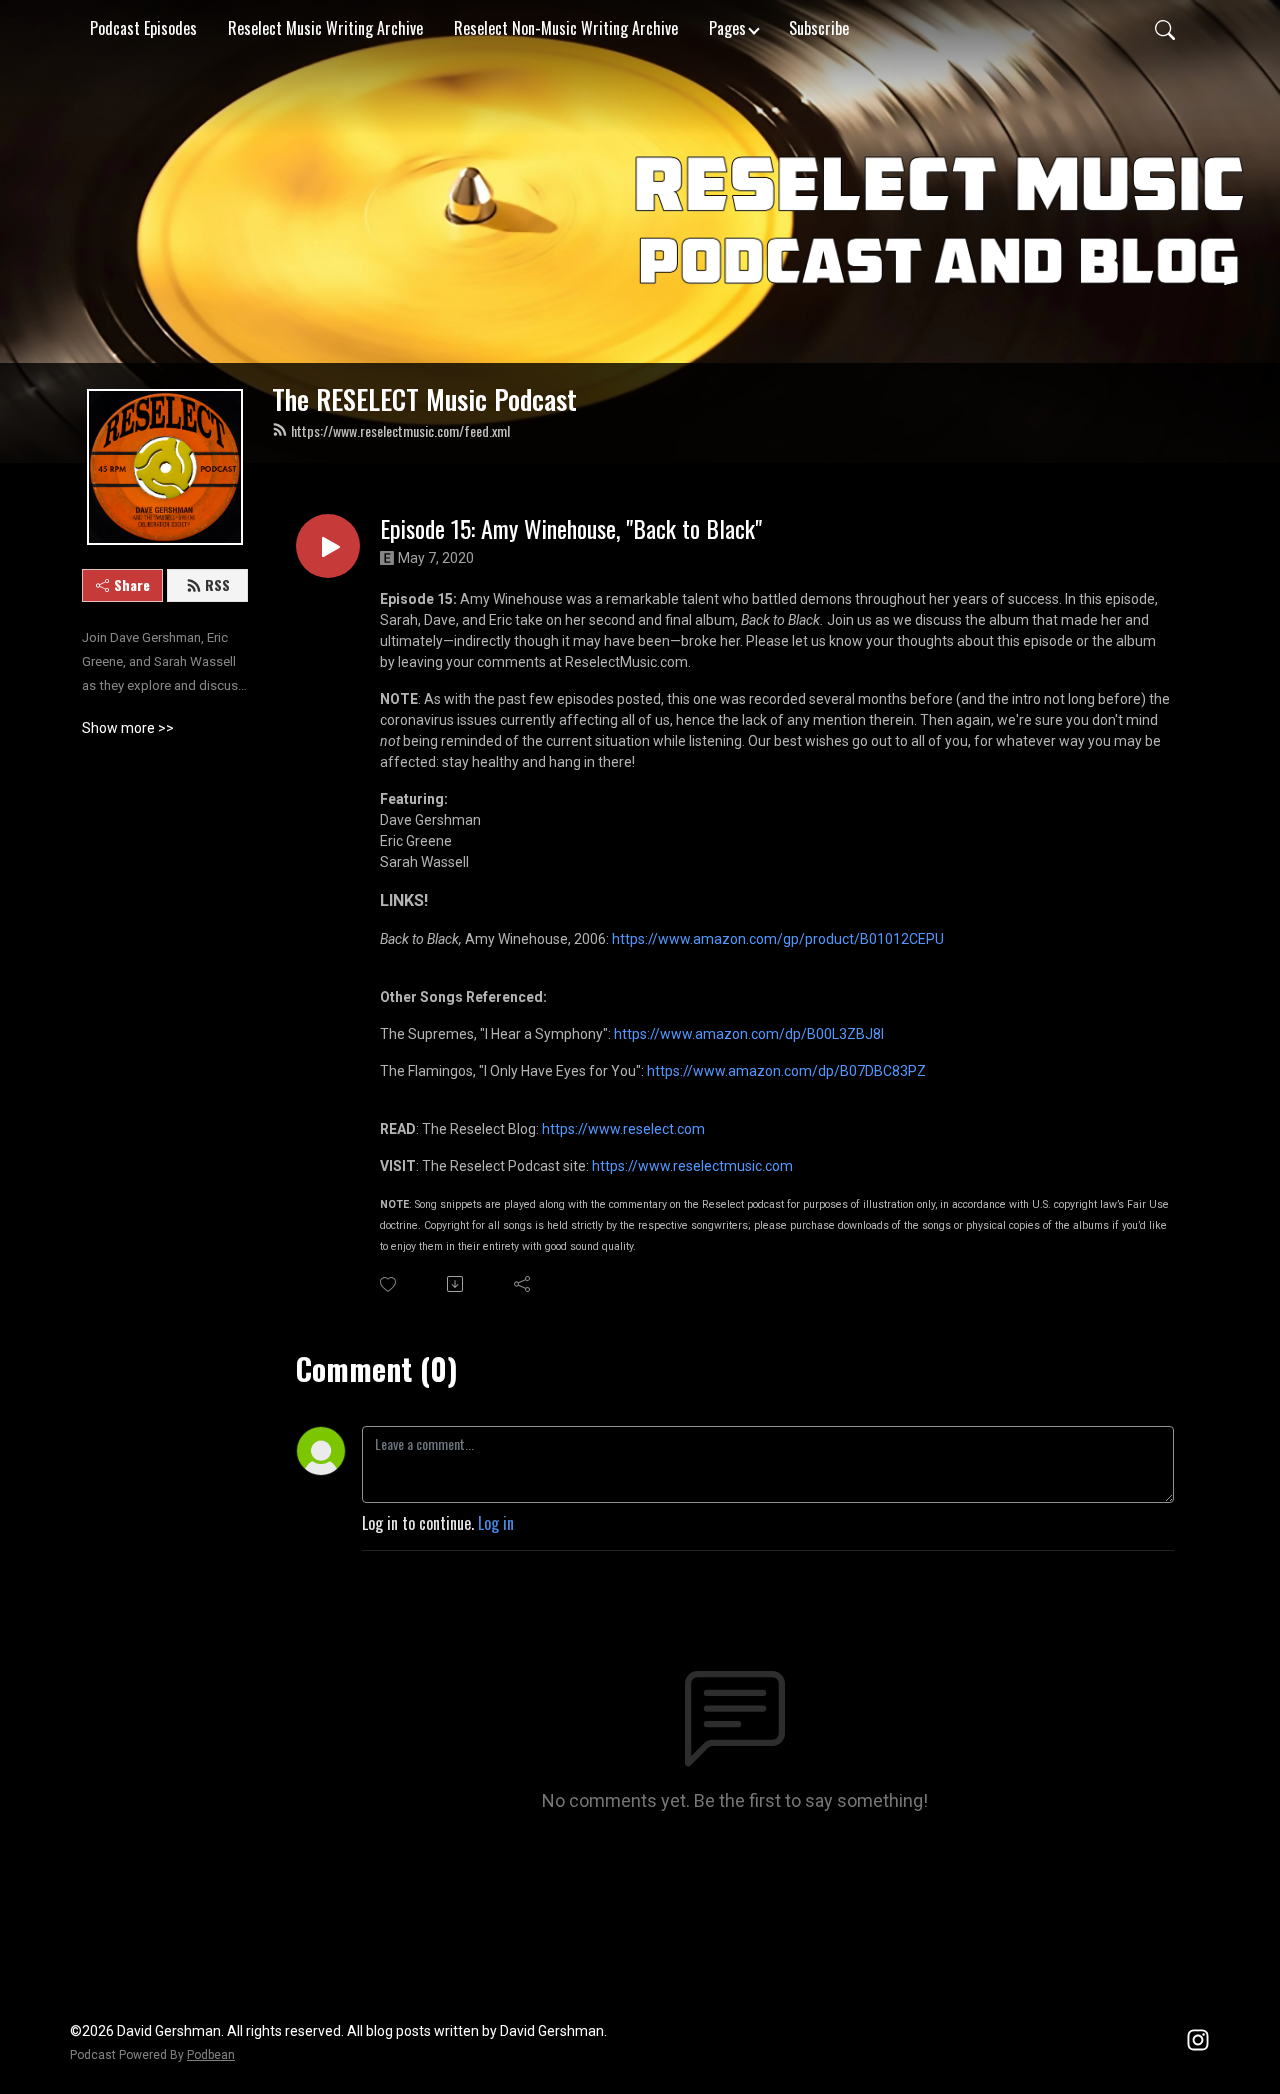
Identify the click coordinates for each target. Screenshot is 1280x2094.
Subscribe (819, 28)
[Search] (1165, 28)
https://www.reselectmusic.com (692, 1166)
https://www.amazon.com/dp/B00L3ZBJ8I (749, 1034)
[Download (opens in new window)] (456, 1284)
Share (132, 584)
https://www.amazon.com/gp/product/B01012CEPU (778, 939)
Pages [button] (727, 28)
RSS (217, 584)
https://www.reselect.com (623, 1129)
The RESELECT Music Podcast (424, 399)
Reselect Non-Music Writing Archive (566, 28)
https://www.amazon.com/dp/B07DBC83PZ (786, 1071)
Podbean (211, 2055)
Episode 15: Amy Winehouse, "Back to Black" (571, 528)
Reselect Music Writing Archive (325, 28)
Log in (496, 1523)
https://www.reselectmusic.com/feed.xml (400, 430)
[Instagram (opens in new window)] (1198, 2037)
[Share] (523, 1284)
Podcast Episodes (143, 28)
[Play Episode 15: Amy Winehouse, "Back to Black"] (328, 546)
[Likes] (389, 1284)
